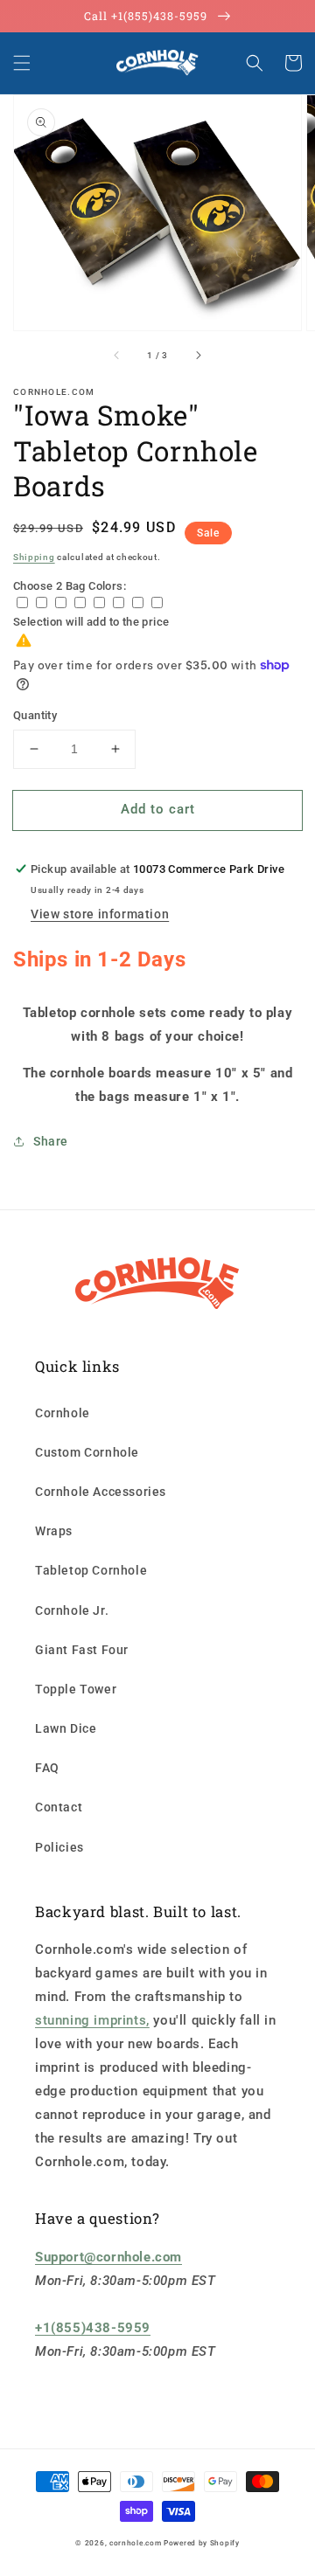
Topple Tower (76, 1689)
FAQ (47, 1768)
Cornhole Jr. (72, 1610)
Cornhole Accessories (101, 1492)
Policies (59, 1847)
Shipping (34, 557)
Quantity (35, 715)
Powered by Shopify (202, 2543)
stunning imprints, (92, 2020)
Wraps (54, 1531)
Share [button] (51, 1141)
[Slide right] (198, 355)
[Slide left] (117, 355)
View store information (100, 914)
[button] (22, 63)
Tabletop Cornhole (91, 1570)
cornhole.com (135, 2543)
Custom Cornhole (87, 1452)
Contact (59, 1807)
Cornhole (63, 1413)
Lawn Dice (66, 1728)
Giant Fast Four (82, 1650)
